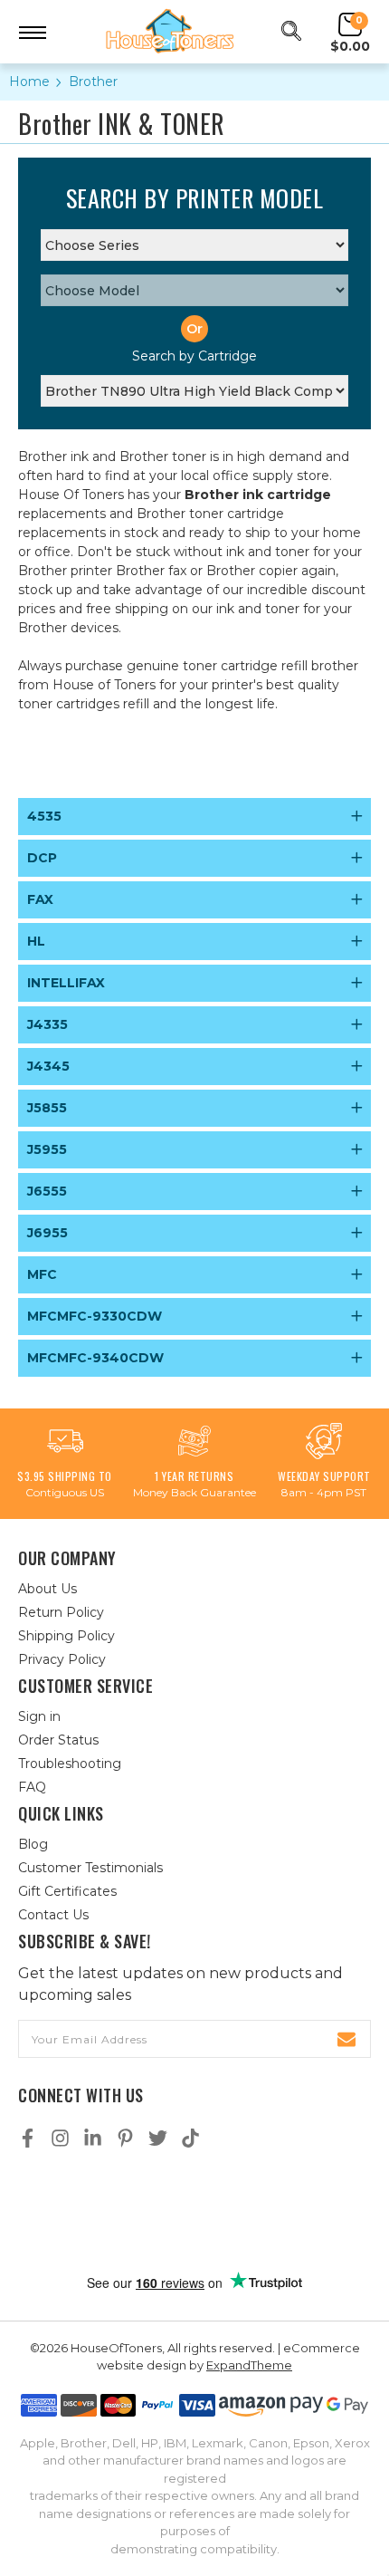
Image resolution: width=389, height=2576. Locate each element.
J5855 (47, 1108)
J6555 (47, 1191)
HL (36, 941)
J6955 (47, 1233)
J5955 (47, 1149)
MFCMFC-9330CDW (95, 1316)
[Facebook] (28, 2138)
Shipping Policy (66, 1636)
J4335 (47, 1024)
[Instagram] (60, 2138)
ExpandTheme (249, 2365)
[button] (194, 2211)
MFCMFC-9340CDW (95, 1358)
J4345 (48, 1066)
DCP (42, 858)
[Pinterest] (125, 2138)
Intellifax (66, 983)
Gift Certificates (67, 1891)
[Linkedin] (93, 2138)
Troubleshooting (70, 1764)
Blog (33, 1844)
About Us (47, 1589)
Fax (40, 899)
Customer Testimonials (90, 1868)
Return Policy (61, 1612)
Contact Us (53, 1915)
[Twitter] (158, 2138)
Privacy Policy (62, 1659)
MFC (42, 1274)
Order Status (58, 1740)
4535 (44, 816)
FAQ (32, 1787)
